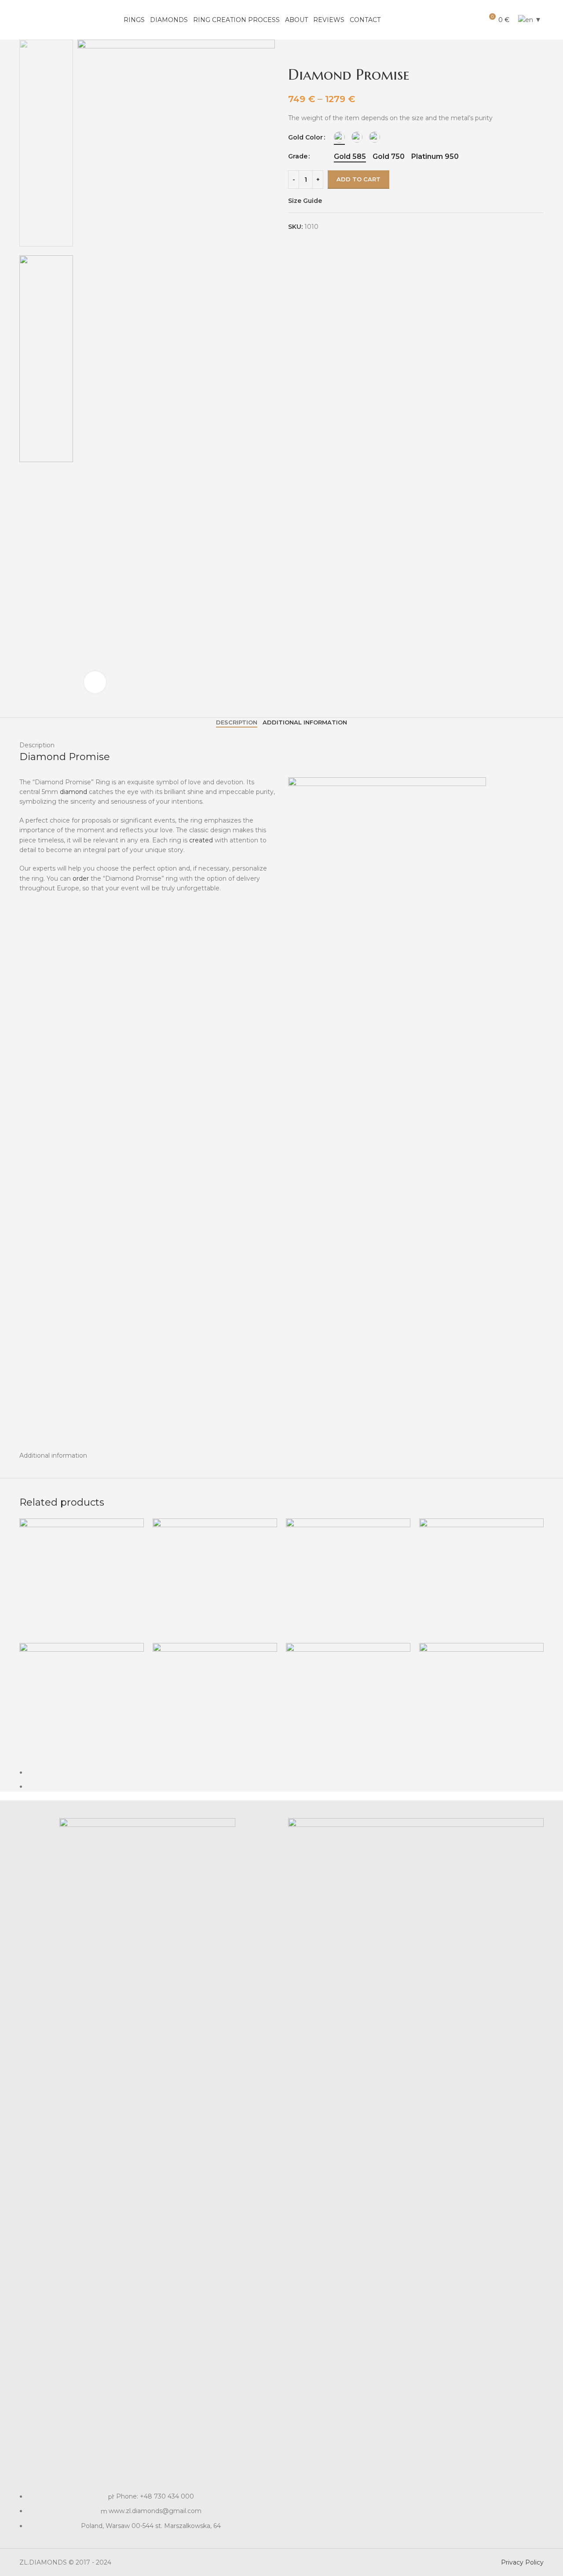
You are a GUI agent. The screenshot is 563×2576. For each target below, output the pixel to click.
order (81, 878)
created (200, 840)
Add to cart (358, 179)
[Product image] (82, 1705)
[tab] (237, 723)
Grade (298, 156)
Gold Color (305, 137)
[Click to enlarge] (95, 682)
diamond (73, 792)
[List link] (147, 2174)
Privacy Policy (522, 2562)
